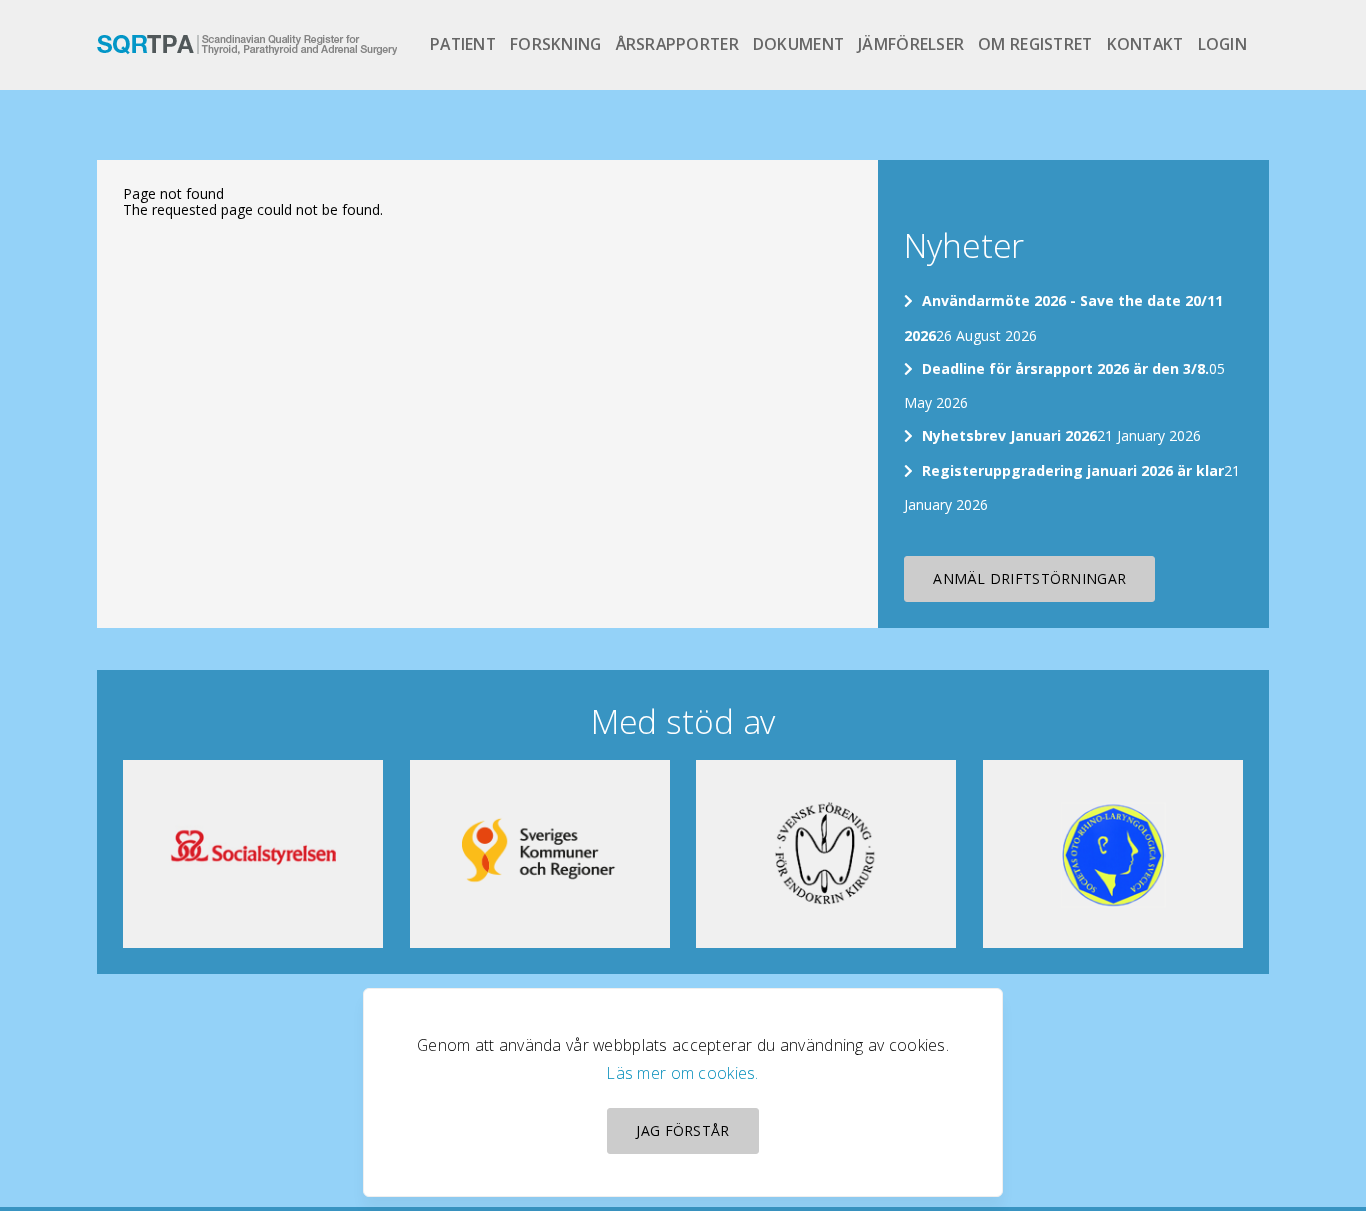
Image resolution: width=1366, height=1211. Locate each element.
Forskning (556, 44)
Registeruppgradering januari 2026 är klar (1073, 470)
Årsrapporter (677, 44)
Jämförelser (911, 44)
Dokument (798, 44)
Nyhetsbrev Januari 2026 (1009, 435)
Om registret (1035, 44)
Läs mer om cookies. (682, 1073)
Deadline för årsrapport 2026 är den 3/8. (1065, 368)
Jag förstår (682, 1130)
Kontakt (1145, 44)
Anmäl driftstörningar (1029, 578)
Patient (463, 44)
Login (1222, 44)
